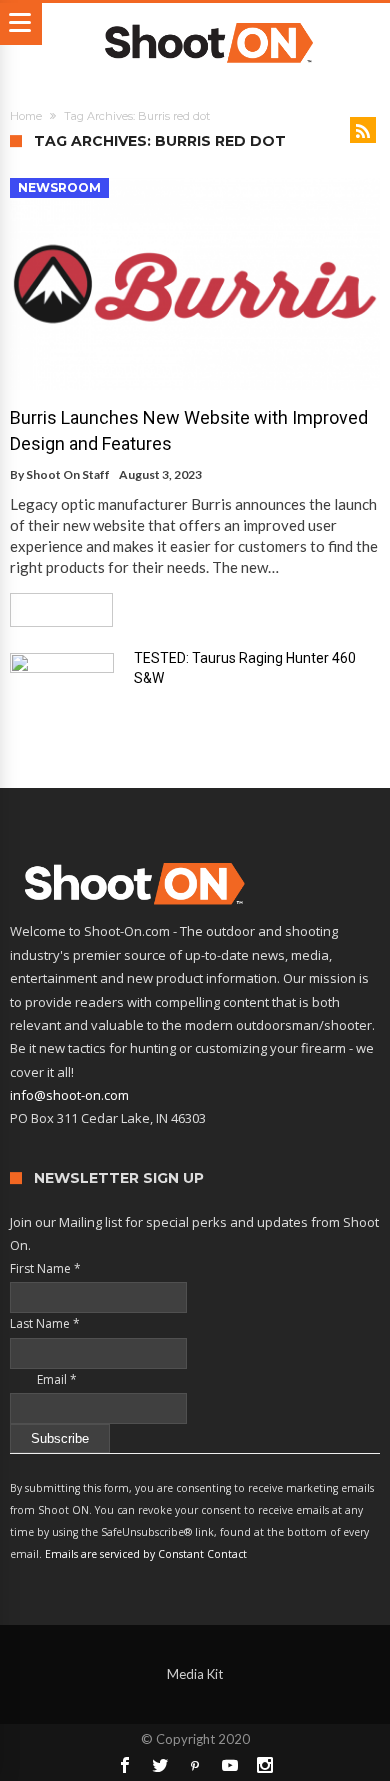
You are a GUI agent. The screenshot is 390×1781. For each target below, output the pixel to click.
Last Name (45, 1323)
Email (43, 1379)
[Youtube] (230, 1765)
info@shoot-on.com (69, 1095)
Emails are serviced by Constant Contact (146, 1554)
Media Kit (195, 1674)
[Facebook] (125, 1765)
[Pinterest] (195, 1765)
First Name (45, 1268)
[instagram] (265, 1765)
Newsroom (59, 187)
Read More (54, 609)
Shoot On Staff (68, 474)
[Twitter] (160, 1765)
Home (26, 116)
